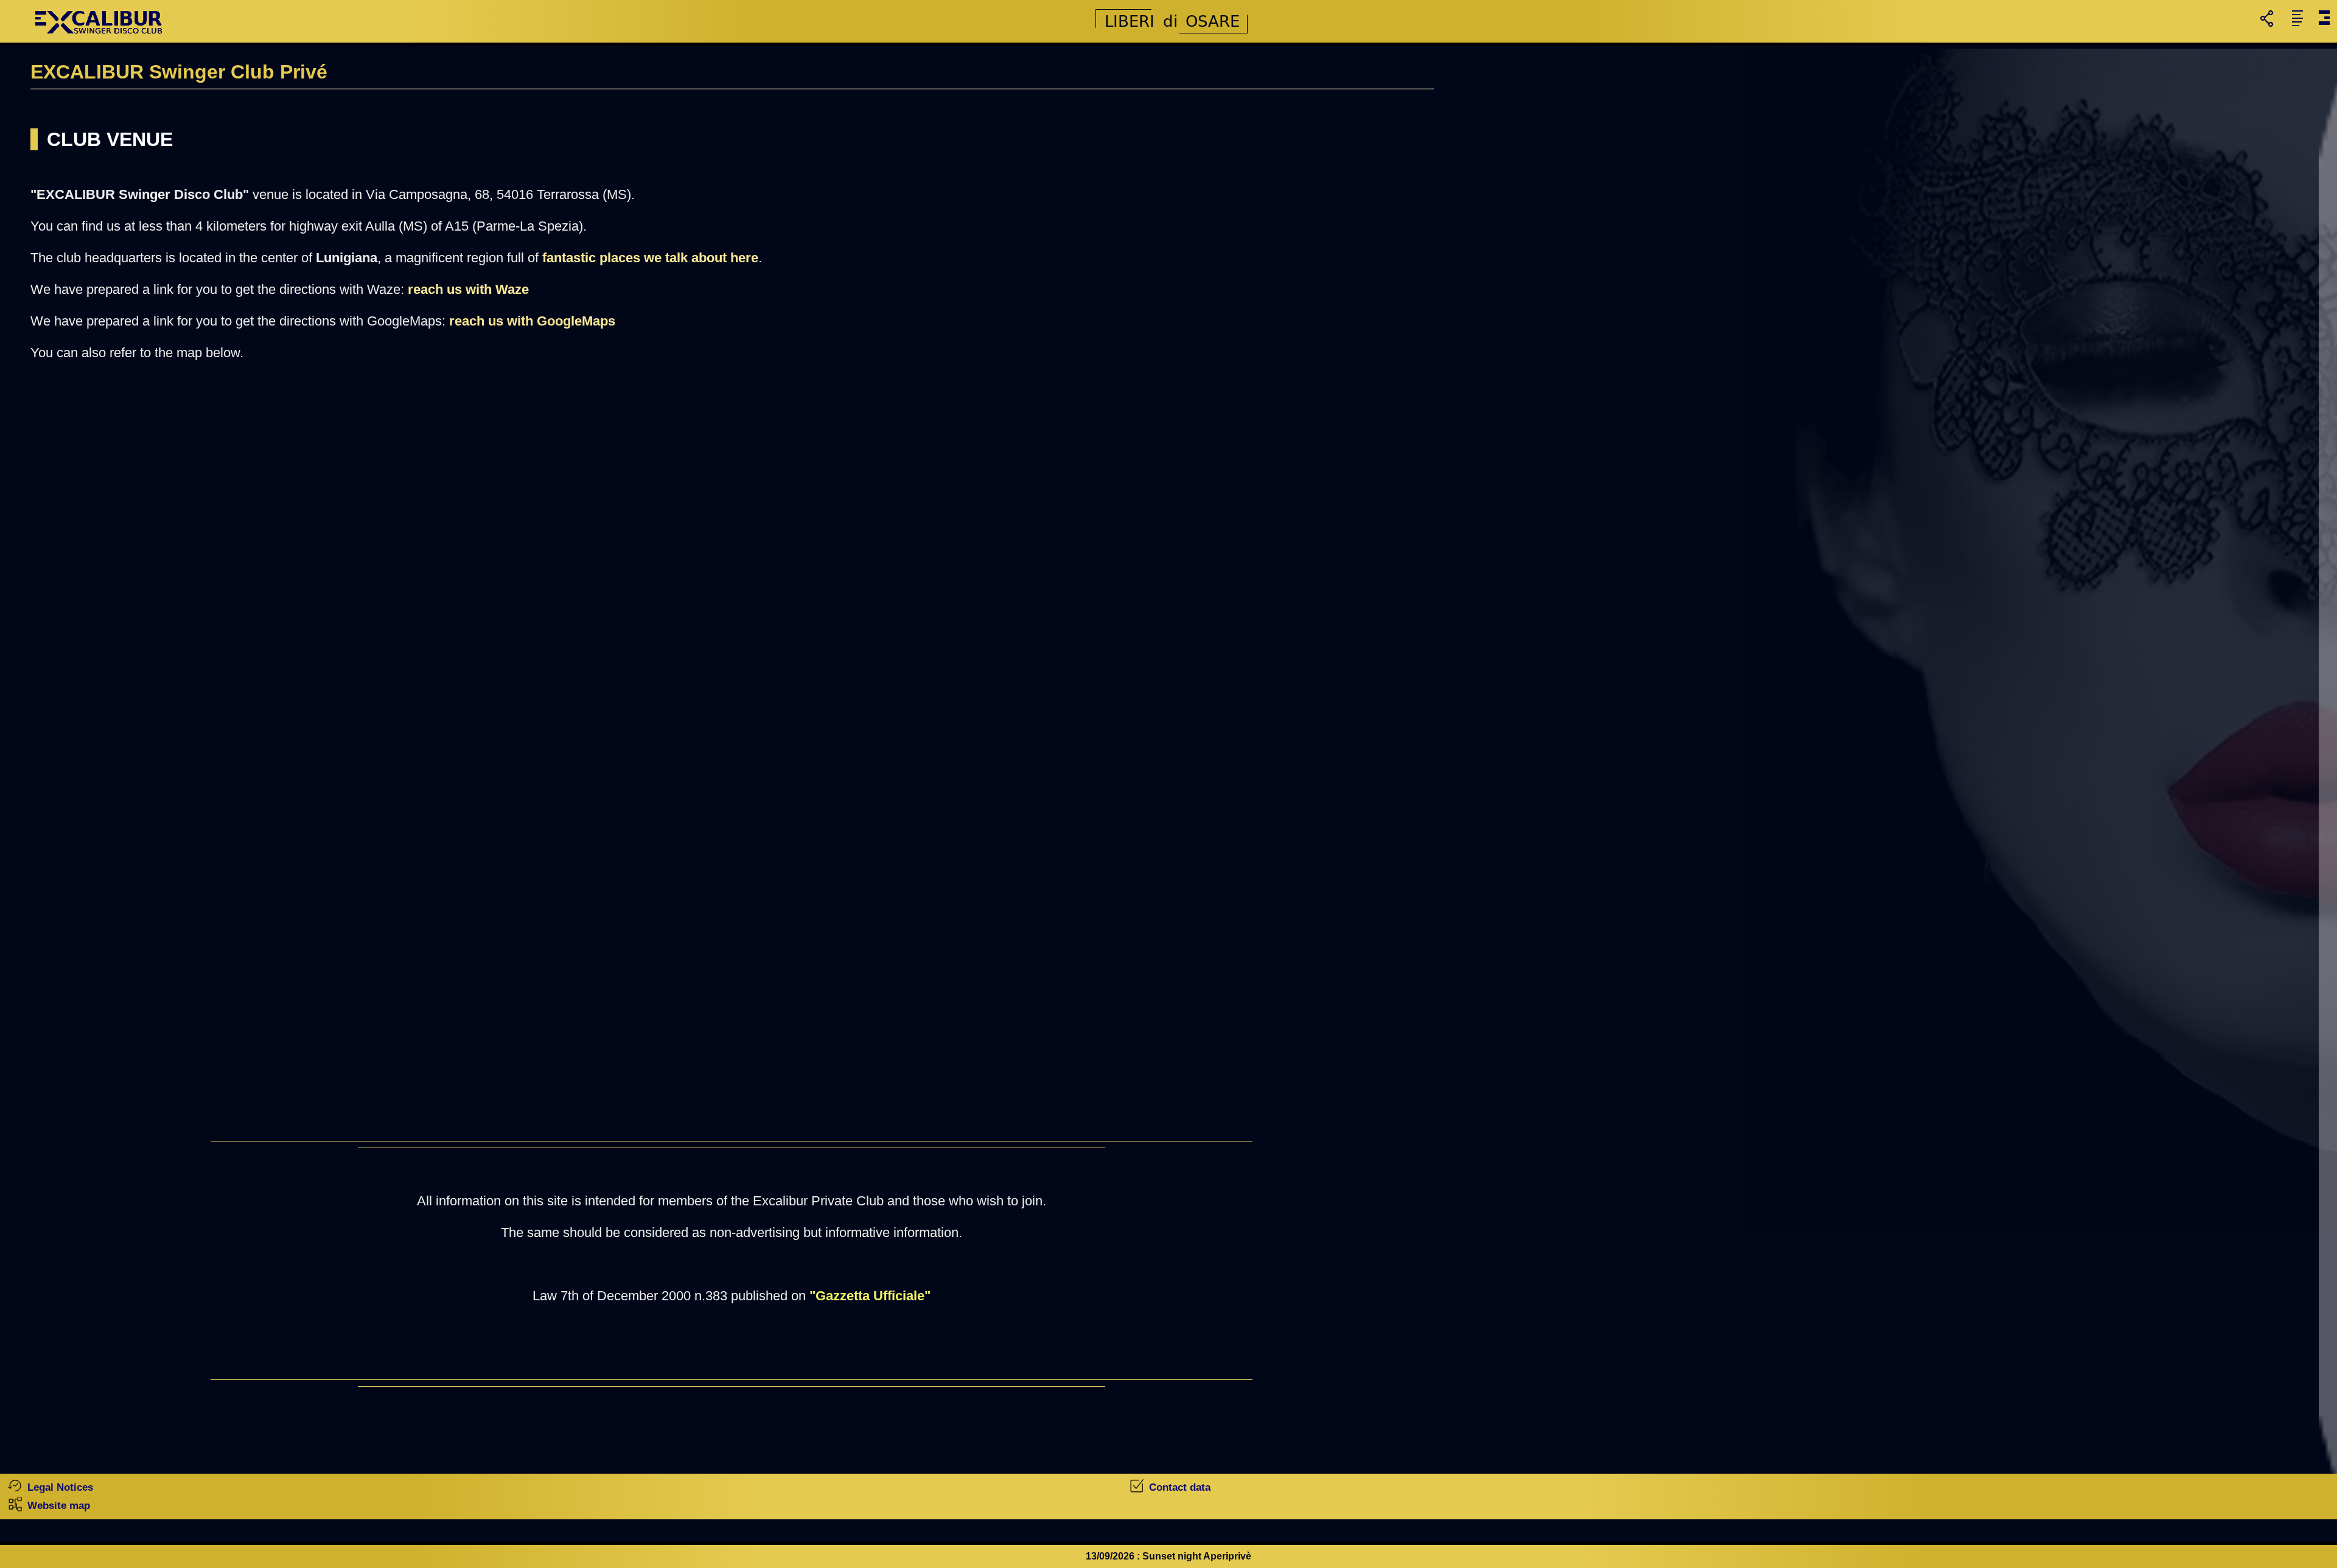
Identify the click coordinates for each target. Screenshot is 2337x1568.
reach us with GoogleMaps (532, 321)
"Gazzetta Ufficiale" (870, 1296)
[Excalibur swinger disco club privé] (100, 39)
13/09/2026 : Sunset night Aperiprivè (1168, 1556)
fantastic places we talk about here (650, 258)
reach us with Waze (468, 289)
